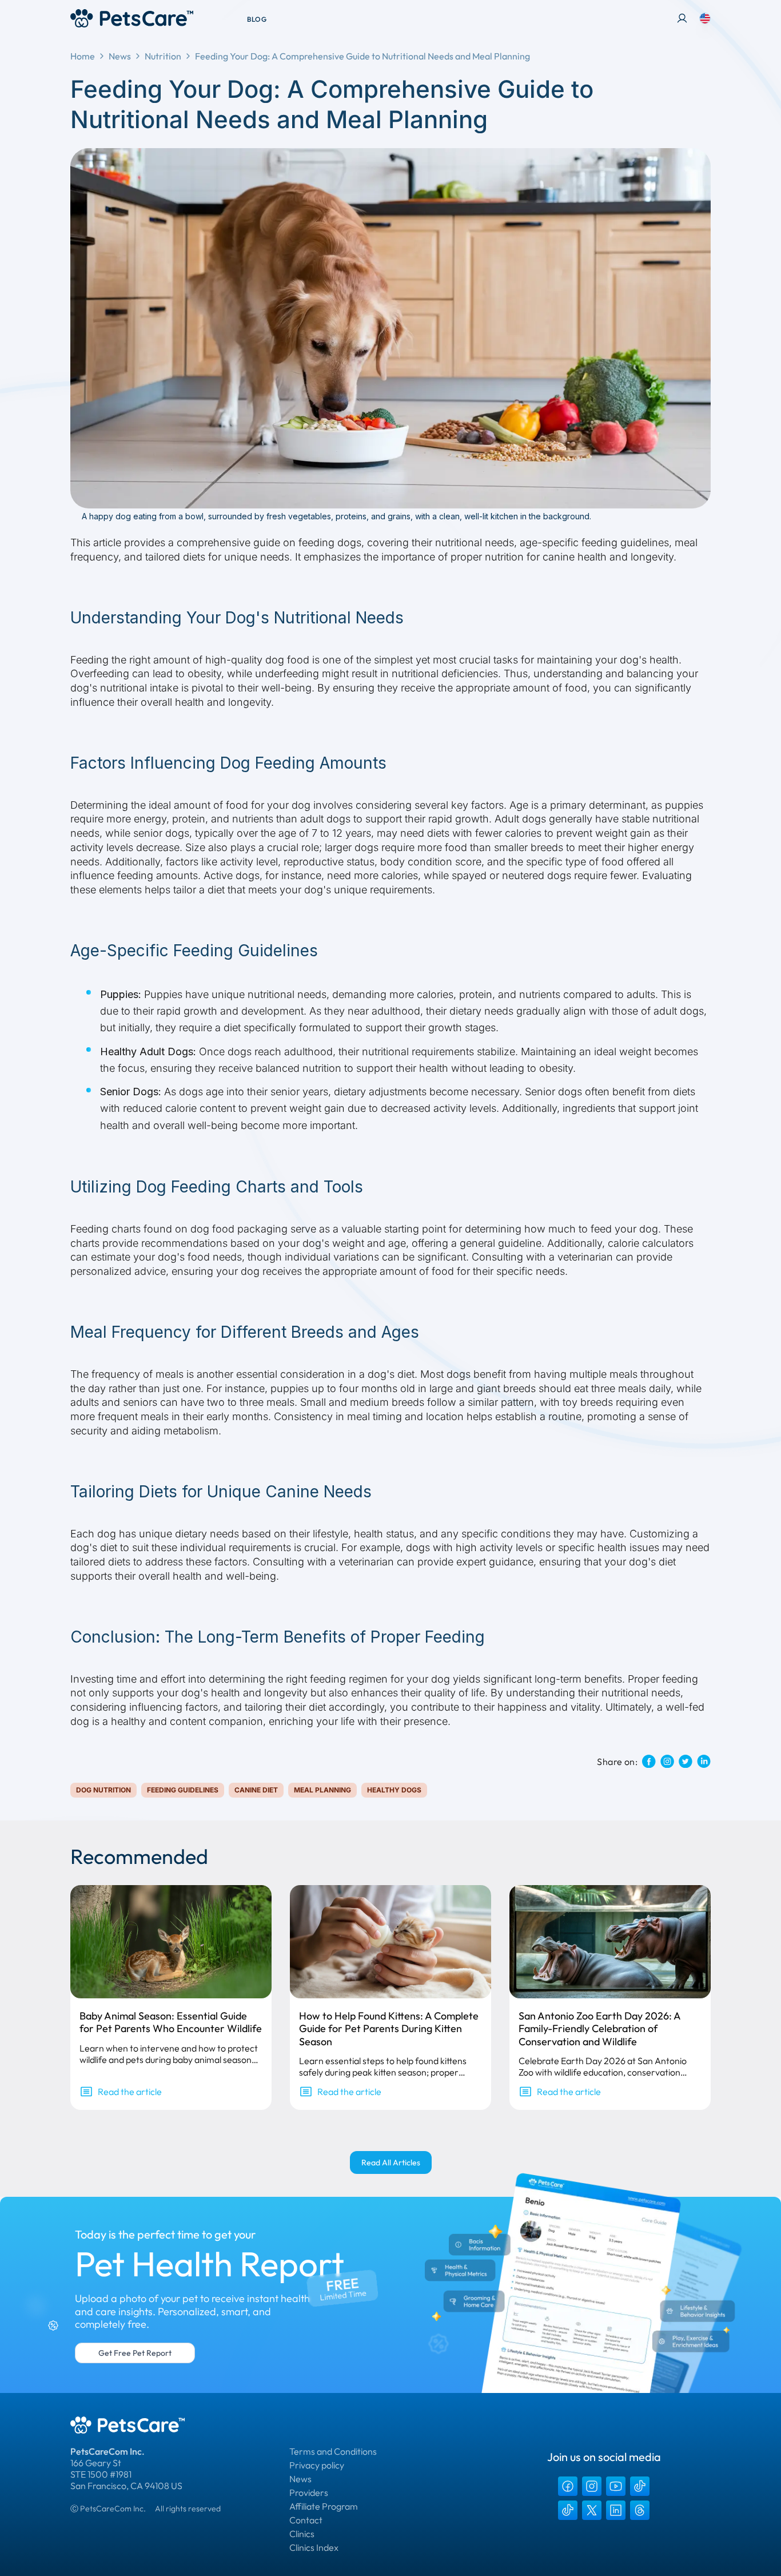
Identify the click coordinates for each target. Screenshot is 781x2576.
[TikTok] (640, 2486)
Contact (306, 2520)
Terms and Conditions (333, 2451)
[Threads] (640, 2510)
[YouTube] (616, 2486)
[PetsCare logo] (132, 18)
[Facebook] (568, 2486)
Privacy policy (317, 2465)
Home (83, 56)
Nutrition (163, 56)
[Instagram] (592, 2486)
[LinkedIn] (616, 2510)
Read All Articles (391, 2162)
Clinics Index (314, 2547)
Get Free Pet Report (135, 2353)
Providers (309, 2492)
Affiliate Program (324, 2506)
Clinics (302, 2534)
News (120, 56)
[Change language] (705, 18)
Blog (257, 19)
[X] (592, 2510)
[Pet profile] (682, 18)
